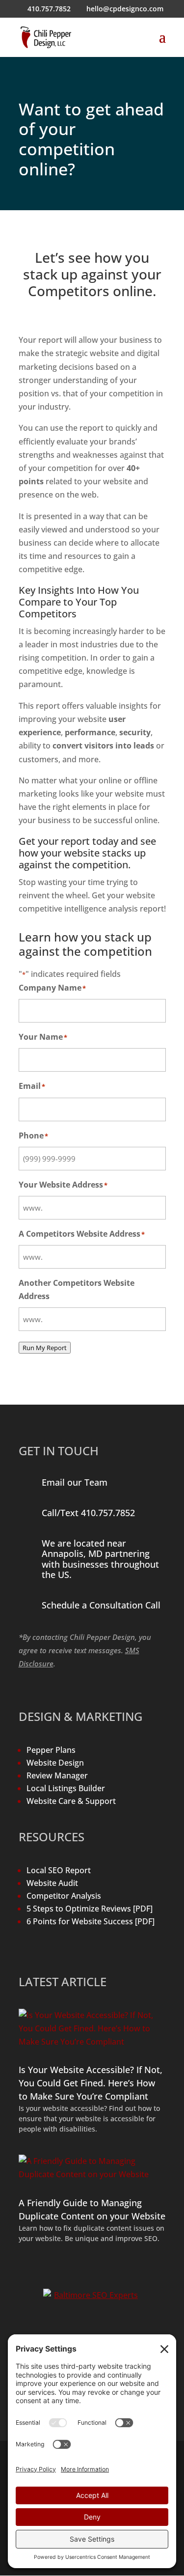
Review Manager (57, 1775)
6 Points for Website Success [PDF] (91, 1921)
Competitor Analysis (64, 1896)
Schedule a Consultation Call (101, 1605)
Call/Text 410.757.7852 (88, 1513)
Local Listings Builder (66, 1788)
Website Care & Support (71, 1801)
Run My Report (45, 1348)
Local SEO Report (59, 1870)
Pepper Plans (51, 1750)
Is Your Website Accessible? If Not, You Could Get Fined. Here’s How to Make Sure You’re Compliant (91, 2083)
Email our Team (75, 1482)
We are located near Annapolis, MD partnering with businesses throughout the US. (100, 1559)
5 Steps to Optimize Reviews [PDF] (90, 1909)
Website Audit (52, 1883)
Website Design (55, 1763)
